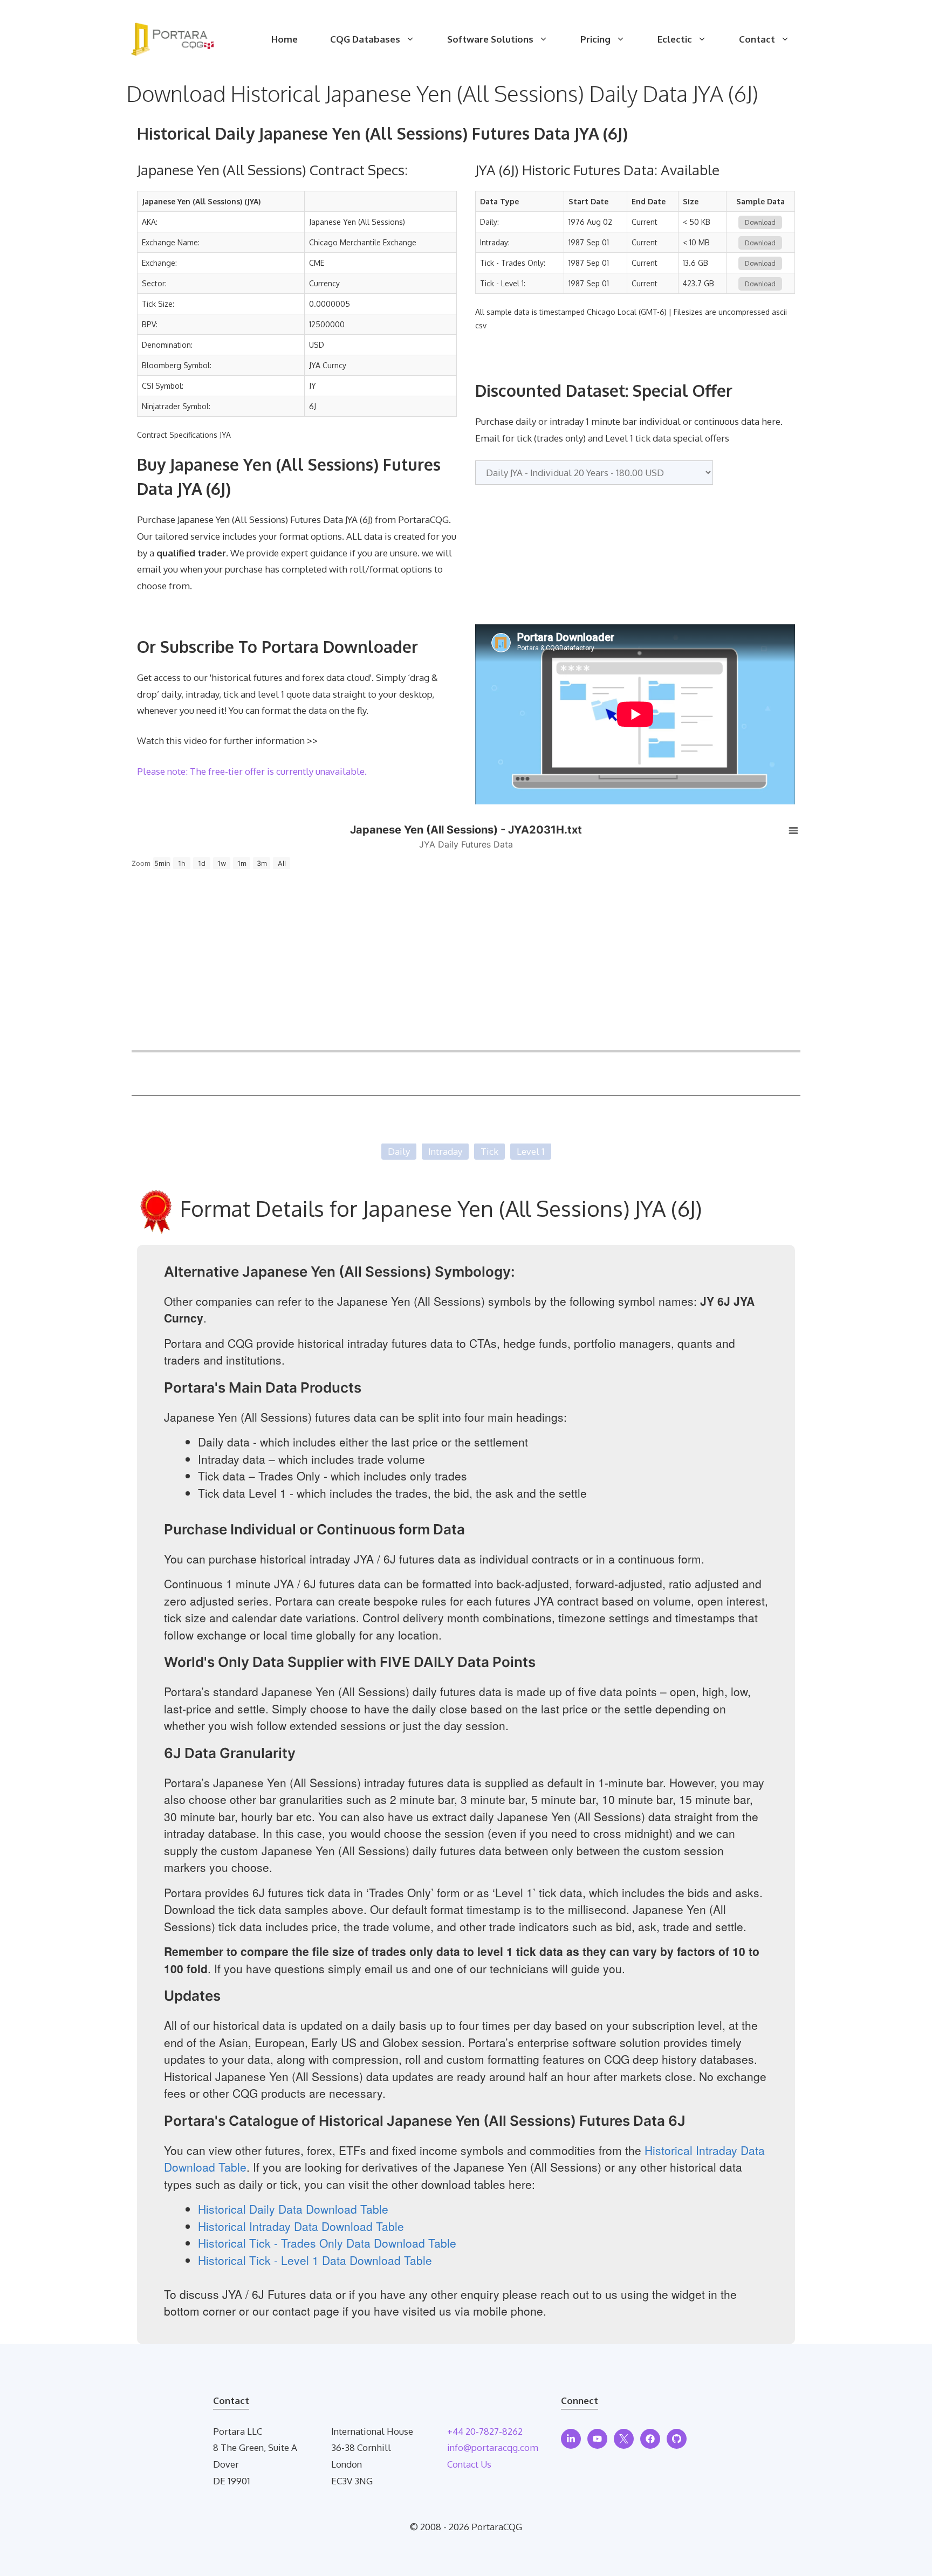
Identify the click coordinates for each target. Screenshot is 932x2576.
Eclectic (675, 39)
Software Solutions (490, 39)
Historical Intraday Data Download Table (301, 2226)
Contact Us (469, 2464)
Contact (757, 39)
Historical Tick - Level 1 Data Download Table (315, 2260)
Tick (489, 1151)
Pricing (595, 39)
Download (760, 222)
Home (285, 39)
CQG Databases (365, 39)
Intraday (445, 1151)
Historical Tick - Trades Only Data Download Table (327, 2243)
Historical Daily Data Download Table (293, 2209)
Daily (399, 1151)
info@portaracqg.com (493, 2447)
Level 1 (531, 1151)
